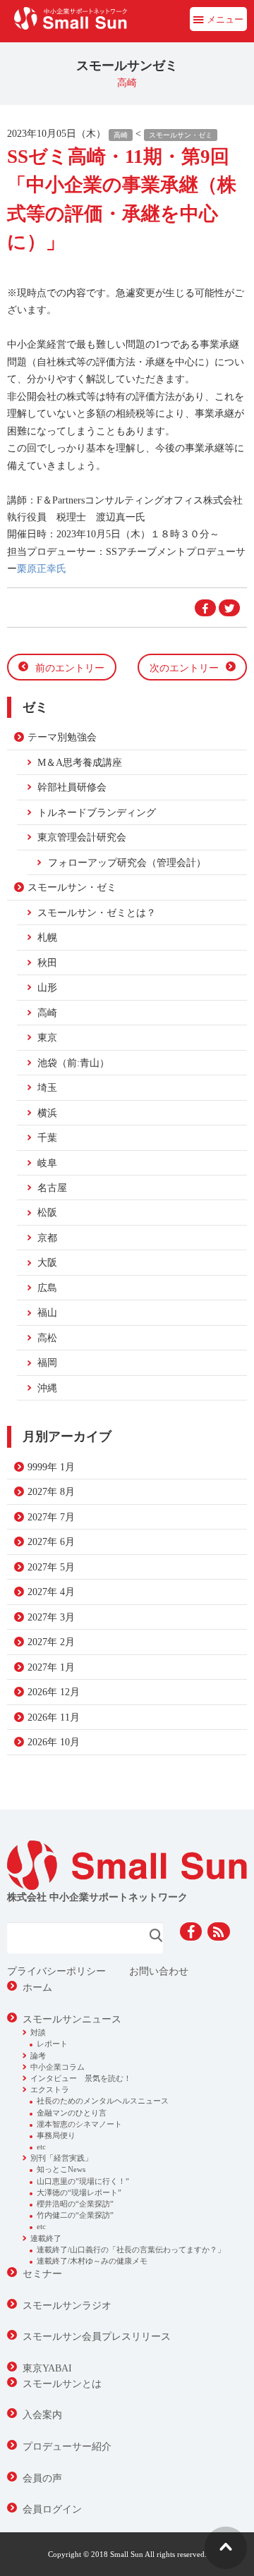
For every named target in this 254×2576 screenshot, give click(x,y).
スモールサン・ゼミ (181, 135)
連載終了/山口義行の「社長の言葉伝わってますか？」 (131, 2250)
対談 (38, 2032)
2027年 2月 (51, 1642)
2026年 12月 (54, 1692)
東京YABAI (47, 2368)
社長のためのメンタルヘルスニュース (103, 2101)
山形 (47, 987)
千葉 (47, 1137)
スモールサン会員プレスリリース (97, 2336)
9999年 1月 (51, 1467)
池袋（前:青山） (73, 1063)
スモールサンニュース (72, 2019)
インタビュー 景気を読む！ (81, 2078)
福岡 (47, 1362)
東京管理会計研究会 (82, 837)
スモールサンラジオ (67, 2305)
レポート (52, 2044)
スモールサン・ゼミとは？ (97, 912)
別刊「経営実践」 (61, 2158)
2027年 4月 (51, 1592)
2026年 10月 (54, 1742)
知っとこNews (61, 2169)
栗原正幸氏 (42, 568)
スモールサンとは (62, 2383)
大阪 (47, 1262)
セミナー (42, 2273)
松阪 (47, 1212)
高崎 (121, 135)
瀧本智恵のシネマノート (79, 2124)
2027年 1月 (51, 1667)
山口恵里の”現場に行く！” (83, 2181)
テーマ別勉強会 (62, 737)
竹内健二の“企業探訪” (75, 2215)
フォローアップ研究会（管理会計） (127, 862)
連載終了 (46, 2238)
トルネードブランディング (97, 812)
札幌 (47, 937)
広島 (47, 1288)
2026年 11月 (54, 1717)
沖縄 (47, 1388)
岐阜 (47, 1163)
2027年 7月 (51, 1517)
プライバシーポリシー (56, 1971)
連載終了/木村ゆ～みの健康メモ (92, 2261)
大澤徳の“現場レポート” (79, 2192)
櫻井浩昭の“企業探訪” (75, 2204)
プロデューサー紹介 (67, 2446)
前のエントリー (70, 668)
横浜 (47, 1113)
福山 (47, 1312)
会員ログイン (52, 2509)
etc (41, 2147)
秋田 (47, 963)
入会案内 (42, 2415)
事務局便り (56, 2135)
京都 (47, 1238)
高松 (47, 1338)
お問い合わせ (159, 1971)
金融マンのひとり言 (72, 2113)
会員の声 (42, 2478)
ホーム (37, 1987)
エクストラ (50, 2089)
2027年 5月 (51, 1567)
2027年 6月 (51, 1542)
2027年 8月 (51, 1491)
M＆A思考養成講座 (80, 762)
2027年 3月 (51, 1617)
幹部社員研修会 (72, 787)
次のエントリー (184, 668)
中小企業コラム (58, 2067)
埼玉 (47, 1087)
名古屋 (52, 1188)
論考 (38, 2056)
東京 (47, 1037)
